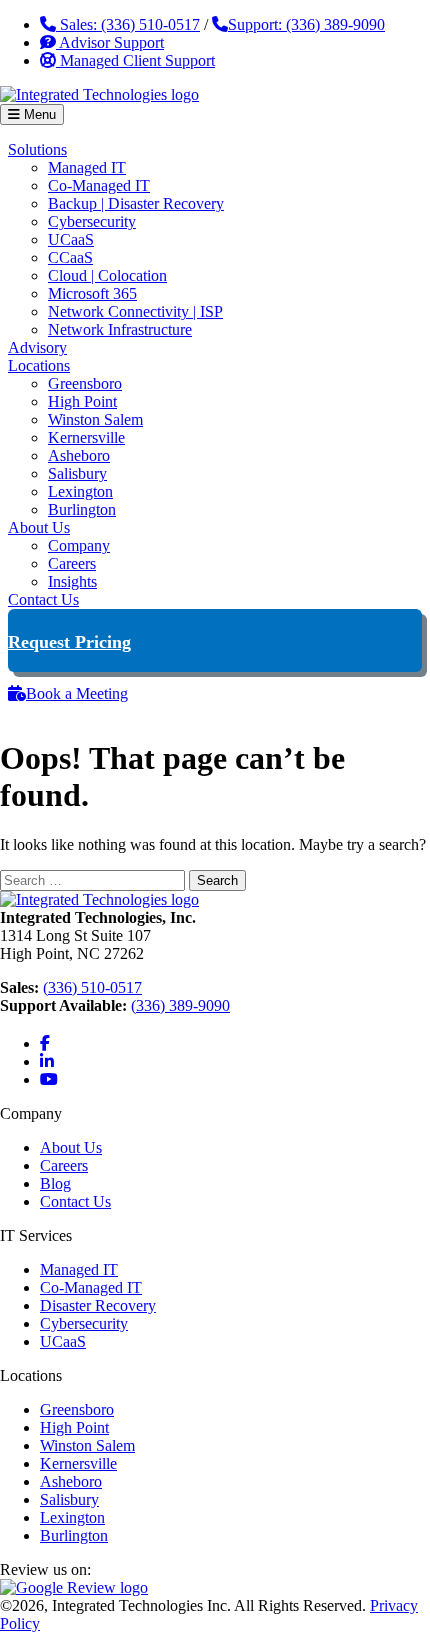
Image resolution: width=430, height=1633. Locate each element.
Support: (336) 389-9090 (306, 24)
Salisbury (77, 473)
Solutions (37, 149)
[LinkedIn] (47, 1061)
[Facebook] (45, 1043)
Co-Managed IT (99, 185)
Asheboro (79, 455)
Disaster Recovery (98, 1305)
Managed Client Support (135, 60)
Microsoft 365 (92, 293)
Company (79, 545)
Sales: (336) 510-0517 (128, 24)
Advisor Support (110, 42)
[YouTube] (49, 1079)
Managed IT (87, 167)
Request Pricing (69, 642)
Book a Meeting (77, 693)
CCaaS (70, 257)
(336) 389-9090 (180, 1005)
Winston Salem (95, 419)
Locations (39, 365)
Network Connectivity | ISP (135, 311)
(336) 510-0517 (92, 987)
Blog (55, 1183)
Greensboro (85, 383)
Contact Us (43, 599)
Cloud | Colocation (107, 275)
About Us (39, 527)
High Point (82, 401)
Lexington (80, 491)
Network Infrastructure (120, 329)
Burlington (82, 509)
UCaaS (71, 239)
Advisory (37, 347)
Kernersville (86, 437)
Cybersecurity (92, 221)
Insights (72, 581)
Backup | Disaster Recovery (136, 203)
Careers (72, 563)
